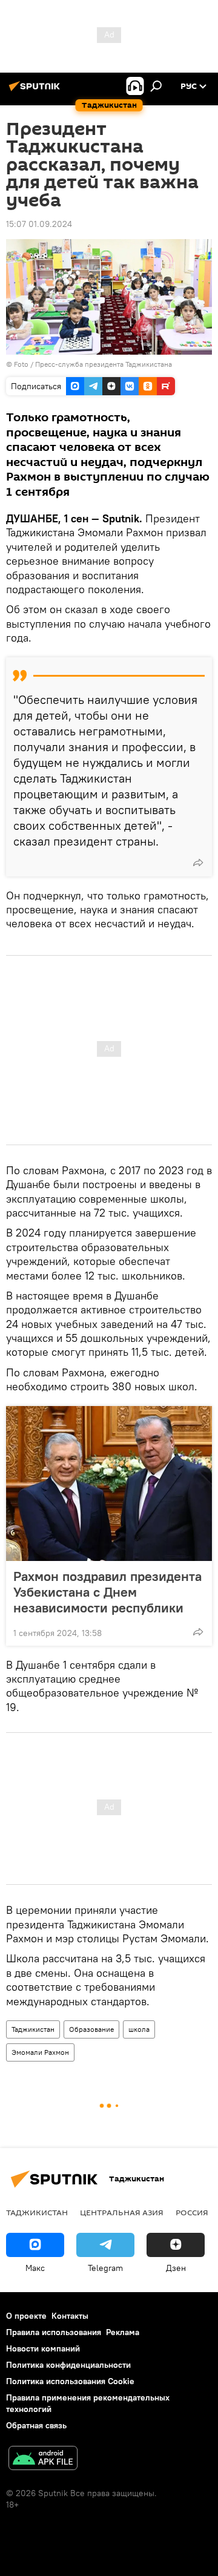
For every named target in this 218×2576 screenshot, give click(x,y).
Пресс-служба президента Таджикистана (104, 364)
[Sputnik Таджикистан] (36, 91)
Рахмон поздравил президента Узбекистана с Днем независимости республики (107, 1592)
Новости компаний (43, 2348)
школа (139, 2029)
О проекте (26, 2316)
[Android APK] (43, 2459)
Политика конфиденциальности (68, 2365)
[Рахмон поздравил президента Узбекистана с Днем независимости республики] (109, 1483)
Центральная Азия (122, 2212)
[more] (198, 862)
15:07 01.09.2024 (39, 224)
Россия (192, 2212)
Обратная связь (36, 2425)
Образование (91, 2029)
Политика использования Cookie (70, 2381)
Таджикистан (33, 2029)
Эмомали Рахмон (40, 2052)
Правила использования (54, 2332)
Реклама (123, 2332)
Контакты (70, 2316)
